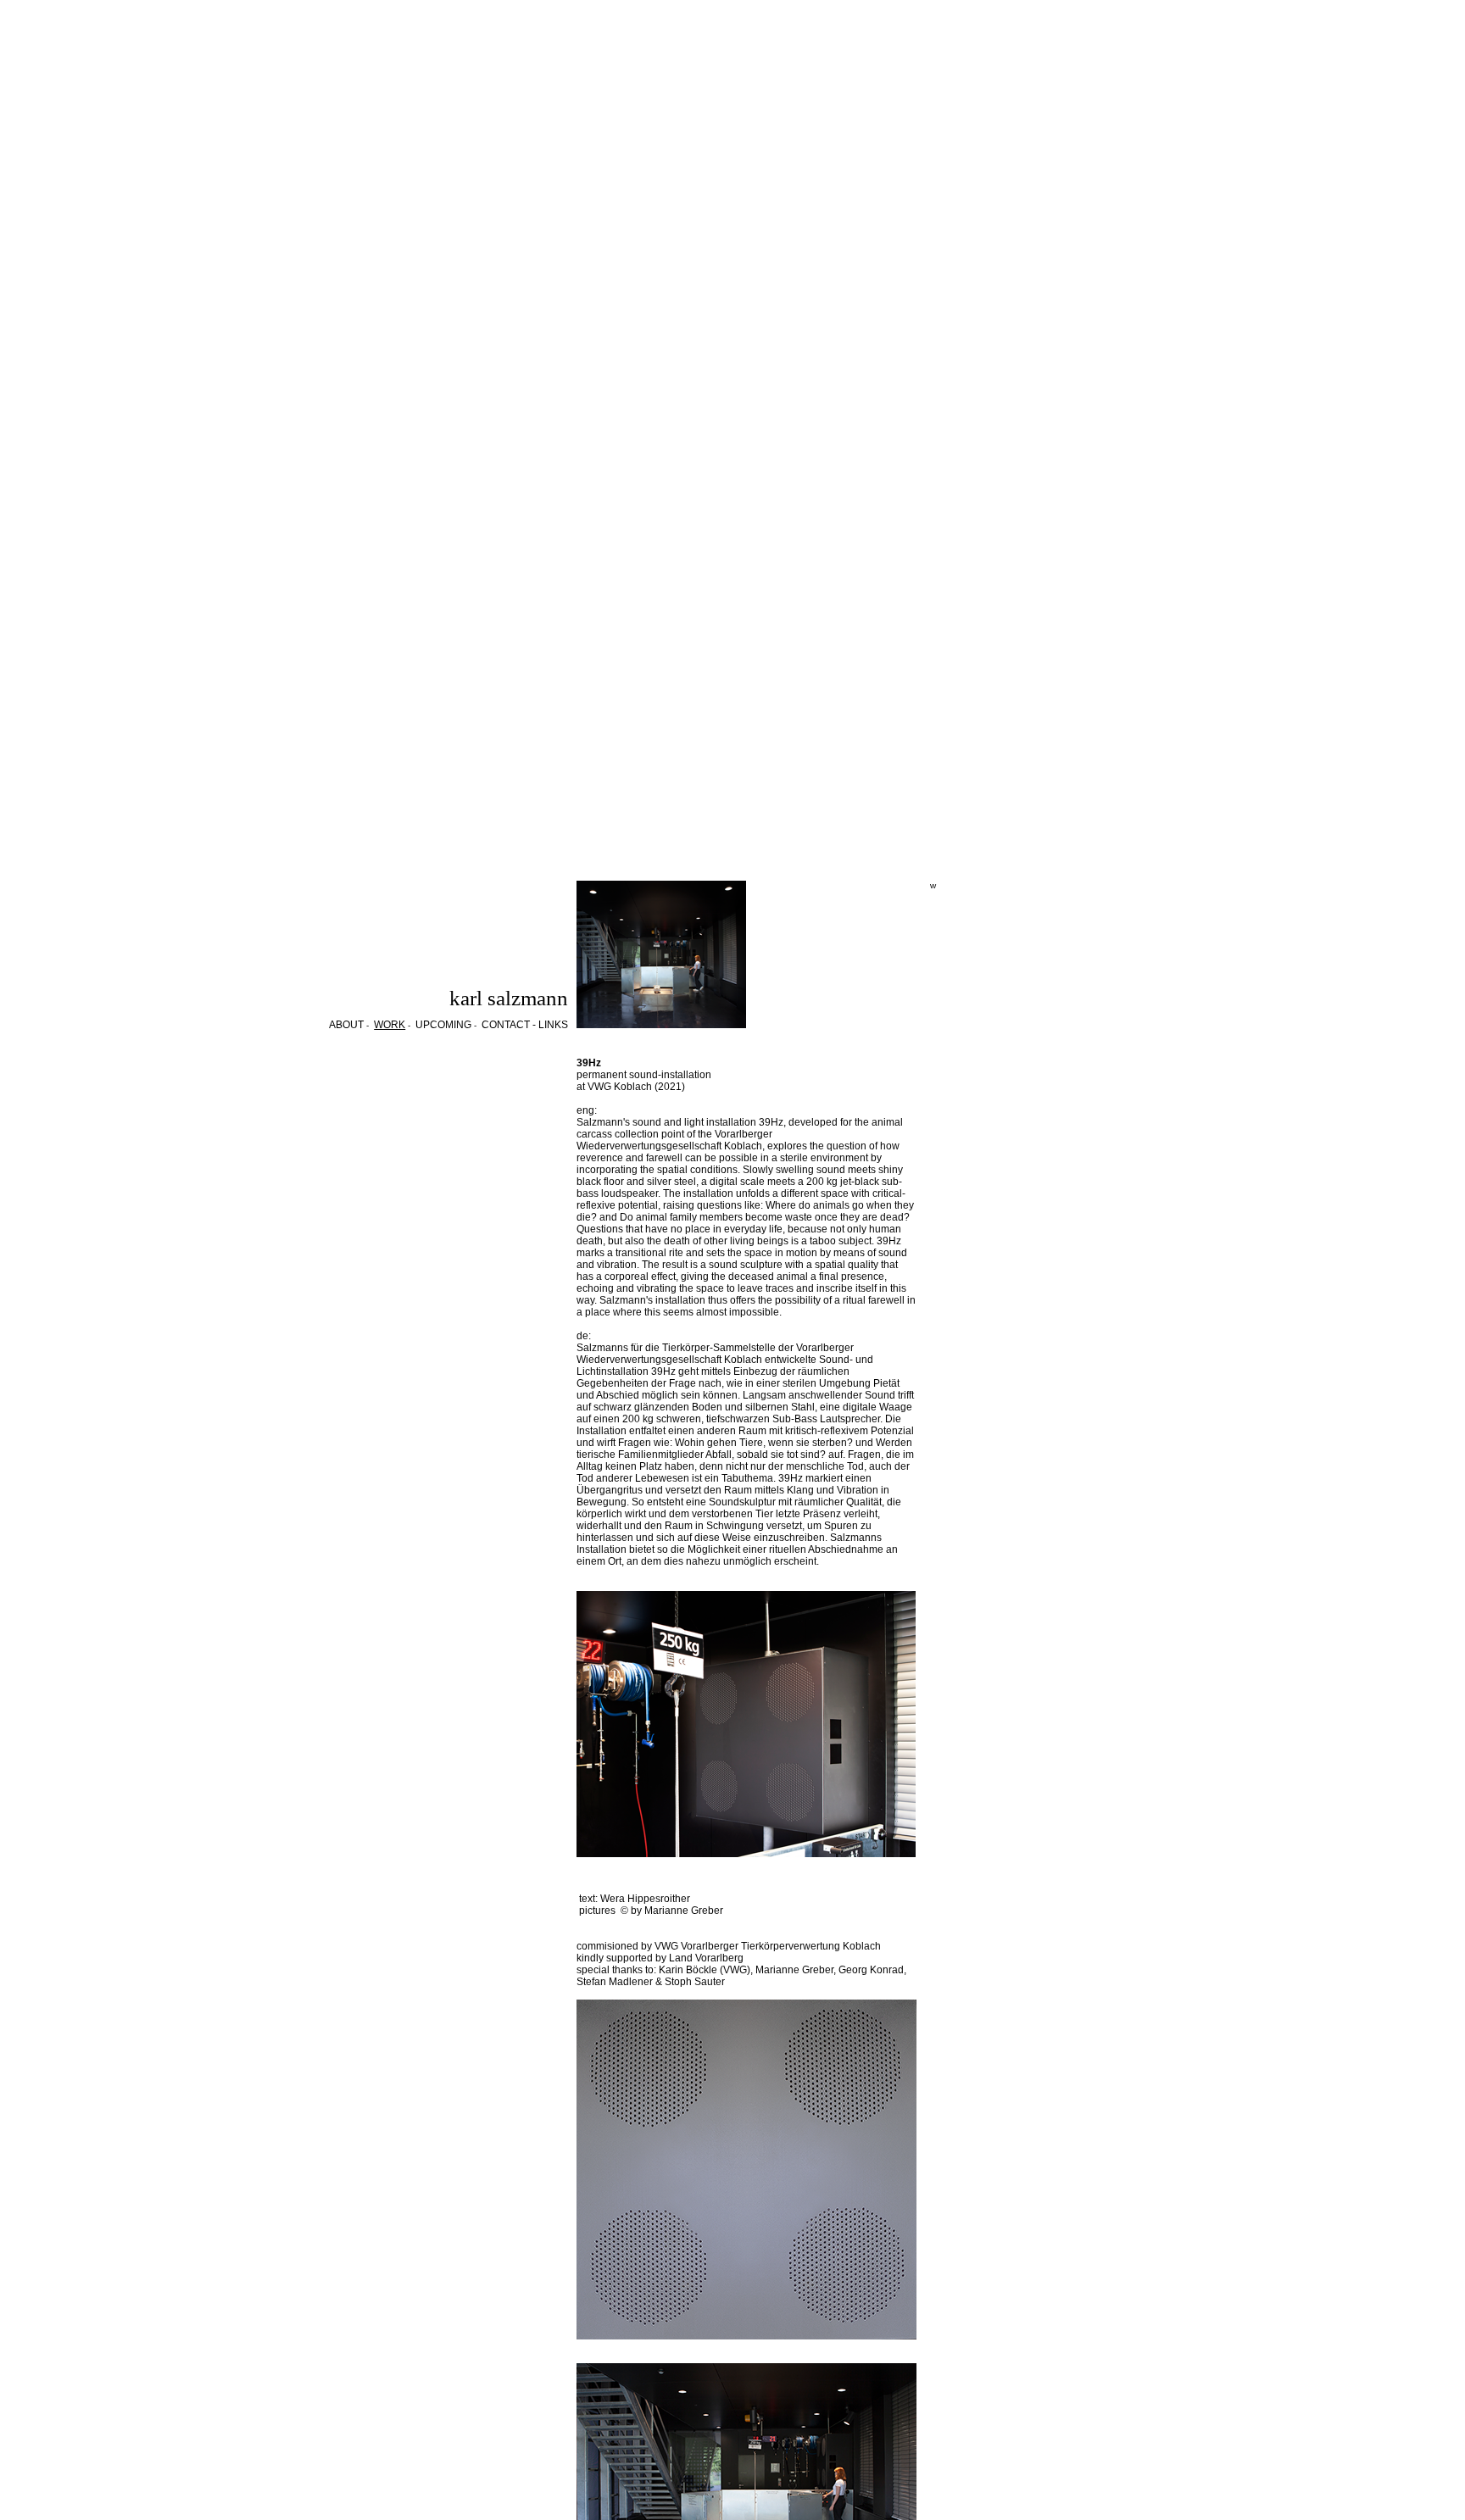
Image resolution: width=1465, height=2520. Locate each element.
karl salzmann (509, 998)
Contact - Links (525, 1025)
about (346, 1025)
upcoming (443, 1025)
